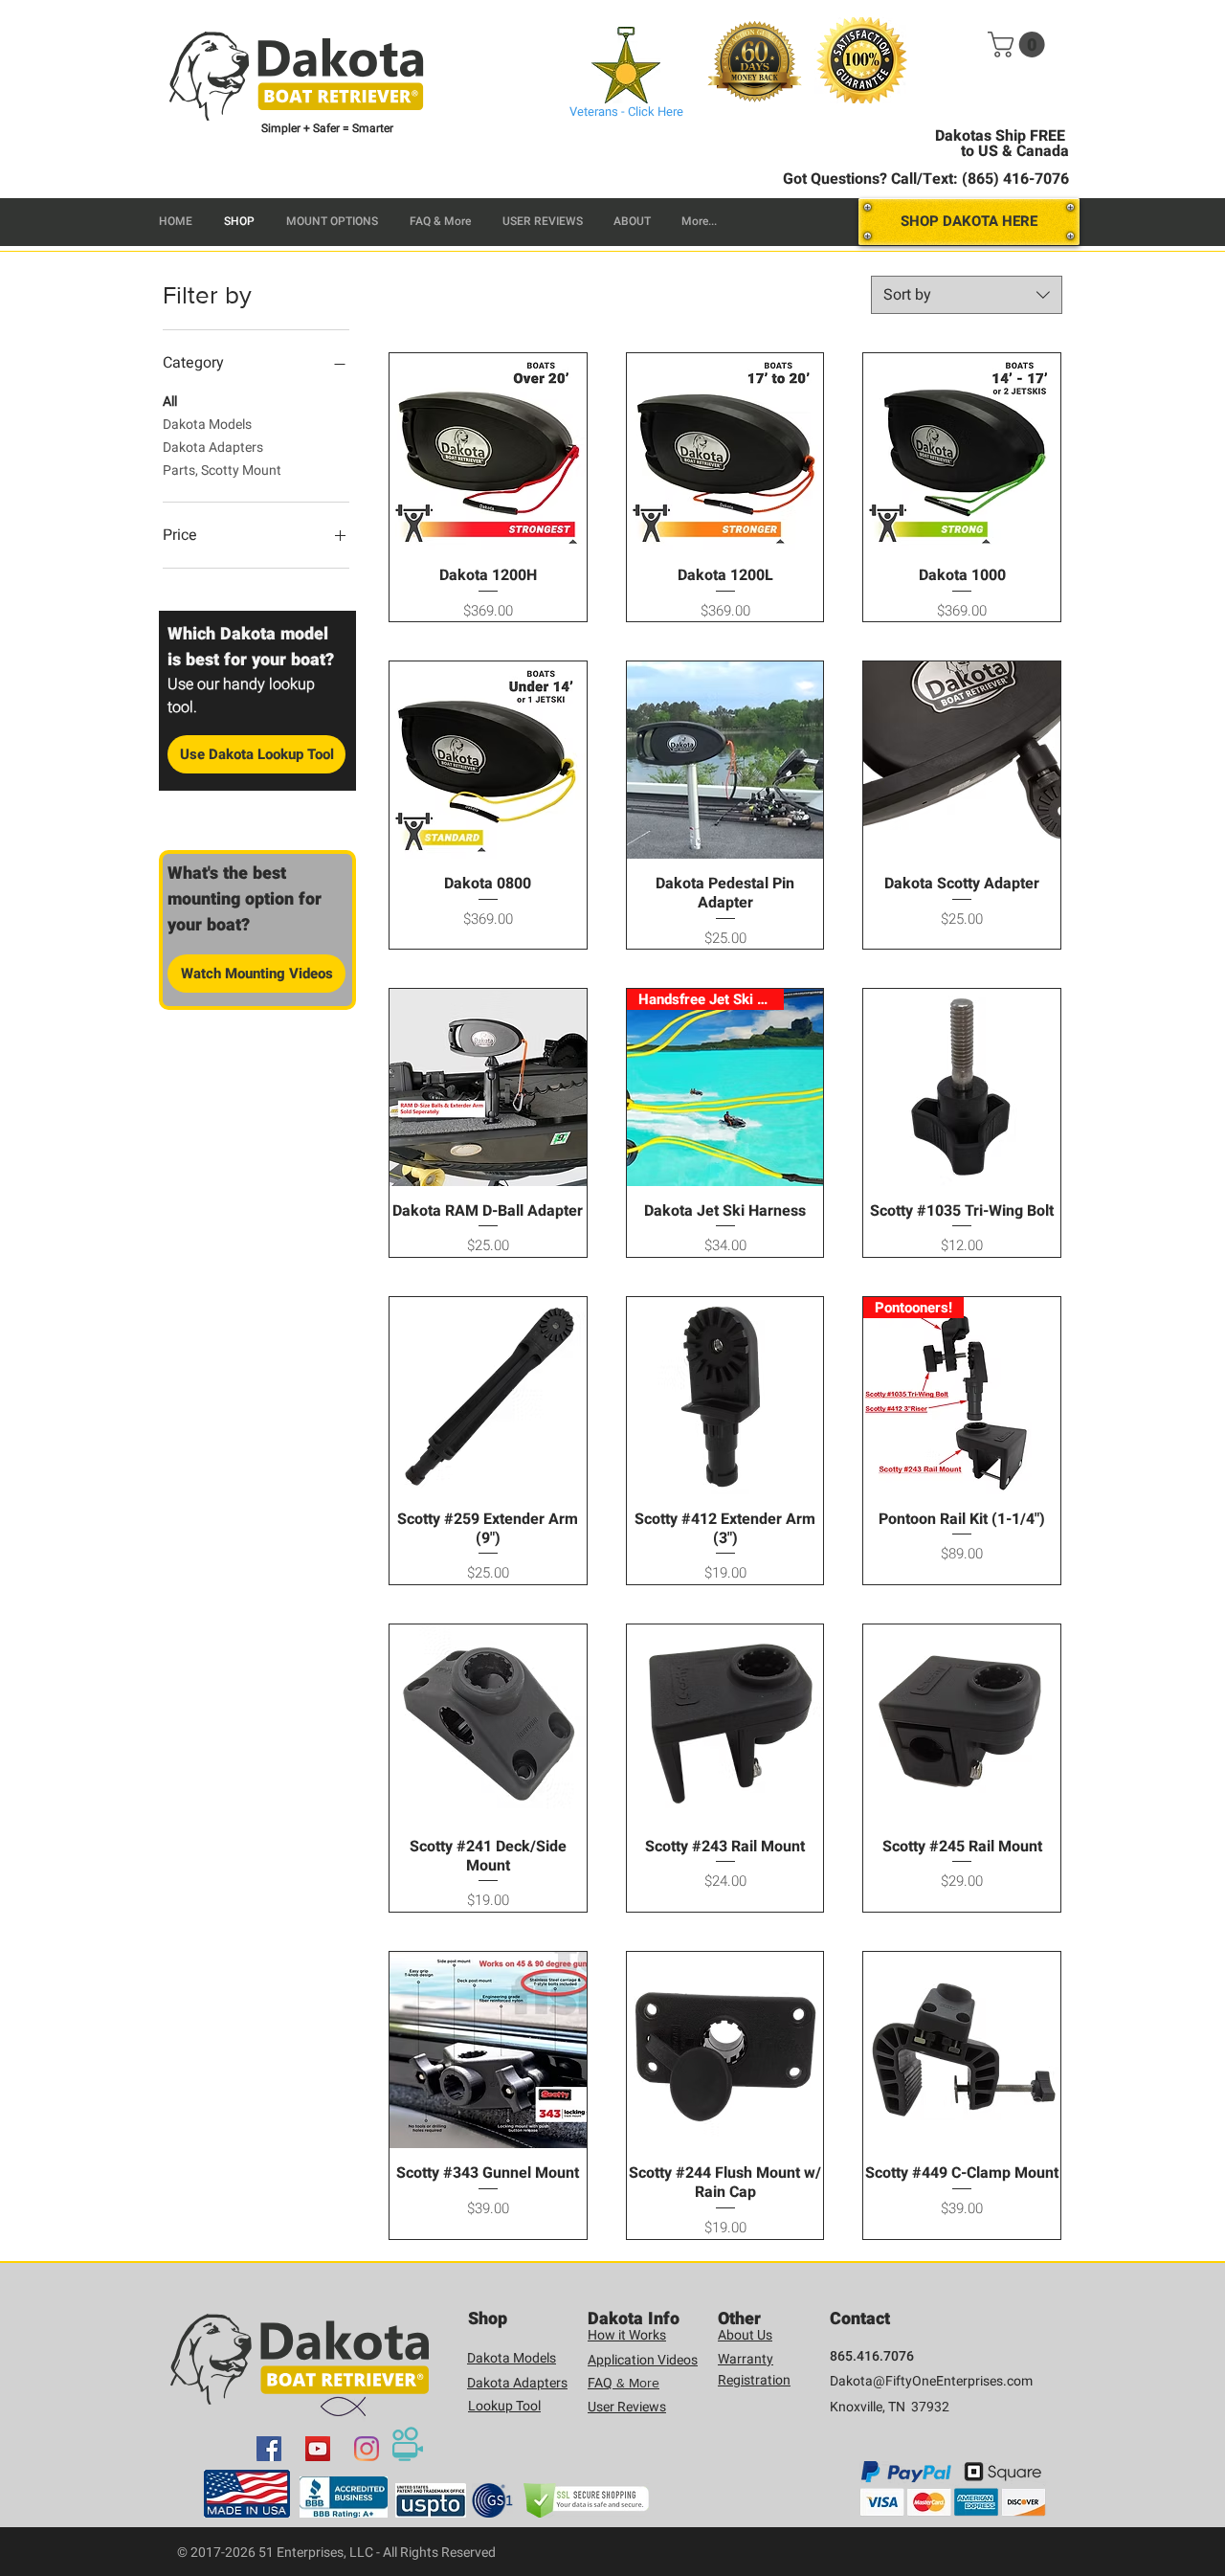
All (170, 402)
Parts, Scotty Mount (222, 470)
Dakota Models (207, 425)
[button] (1019, 45)
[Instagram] (367, 2449)
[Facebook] (269, 2449)
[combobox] (967, 295)
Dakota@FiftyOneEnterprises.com (931, 2381)
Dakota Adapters (213, 448)
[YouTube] (318, 2449)
